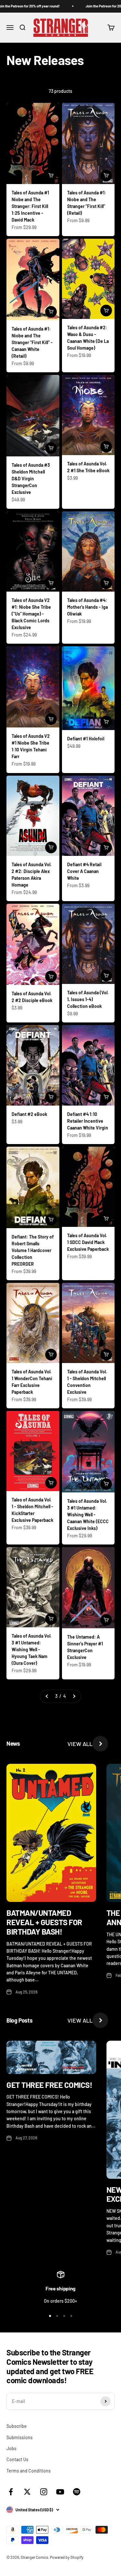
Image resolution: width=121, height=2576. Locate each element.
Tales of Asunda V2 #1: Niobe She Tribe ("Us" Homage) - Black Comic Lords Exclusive (31, 614)
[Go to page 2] (47, 1696)
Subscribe (17, 2426)
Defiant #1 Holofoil (86, 739)
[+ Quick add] (51, 176)
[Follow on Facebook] (11, 2492)
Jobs (11, 2448)
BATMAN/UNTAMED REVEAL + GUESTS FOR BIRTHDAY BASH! (44, 1922)
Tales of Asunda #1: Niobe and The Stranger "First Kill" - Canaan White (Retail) (32, 342)
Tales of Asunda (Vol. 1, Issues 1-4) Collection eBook (88, 999)
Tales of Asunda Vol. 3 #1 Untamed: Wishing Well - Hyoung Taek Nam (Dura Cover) (32, 1649)
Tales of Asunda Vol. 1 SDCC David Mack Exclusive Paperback (88, 1242)
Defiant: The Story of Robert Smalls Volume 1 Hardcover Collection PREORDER (33, 1250)
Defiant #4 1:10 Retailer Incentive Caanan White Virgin (88, 1121)
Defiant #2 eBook (29, 1114)
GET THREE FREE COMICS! (49, 2085)
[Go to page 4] (74, 1696)
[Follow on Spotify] (77, 2492)
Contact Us (17, 2459)
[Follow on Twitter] (27, 2492)
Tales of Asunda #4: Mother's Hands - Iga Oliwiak (87, 607)
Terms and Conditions (29, 2471)
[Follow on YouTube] (60, 2492)
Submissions (20, 2437)
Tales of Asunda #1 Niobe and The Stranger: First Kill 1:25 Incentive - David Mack (30, 206)
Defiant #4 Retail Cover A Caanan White (84, 871)
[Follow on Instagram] (44, 2492)
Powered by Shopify (67, 2557)
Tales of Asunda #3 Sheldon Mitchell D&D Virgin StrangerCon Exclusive (31, 479)
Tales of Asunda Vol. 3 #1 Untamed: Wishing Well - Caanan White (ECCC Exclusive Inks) (88, 1515)
